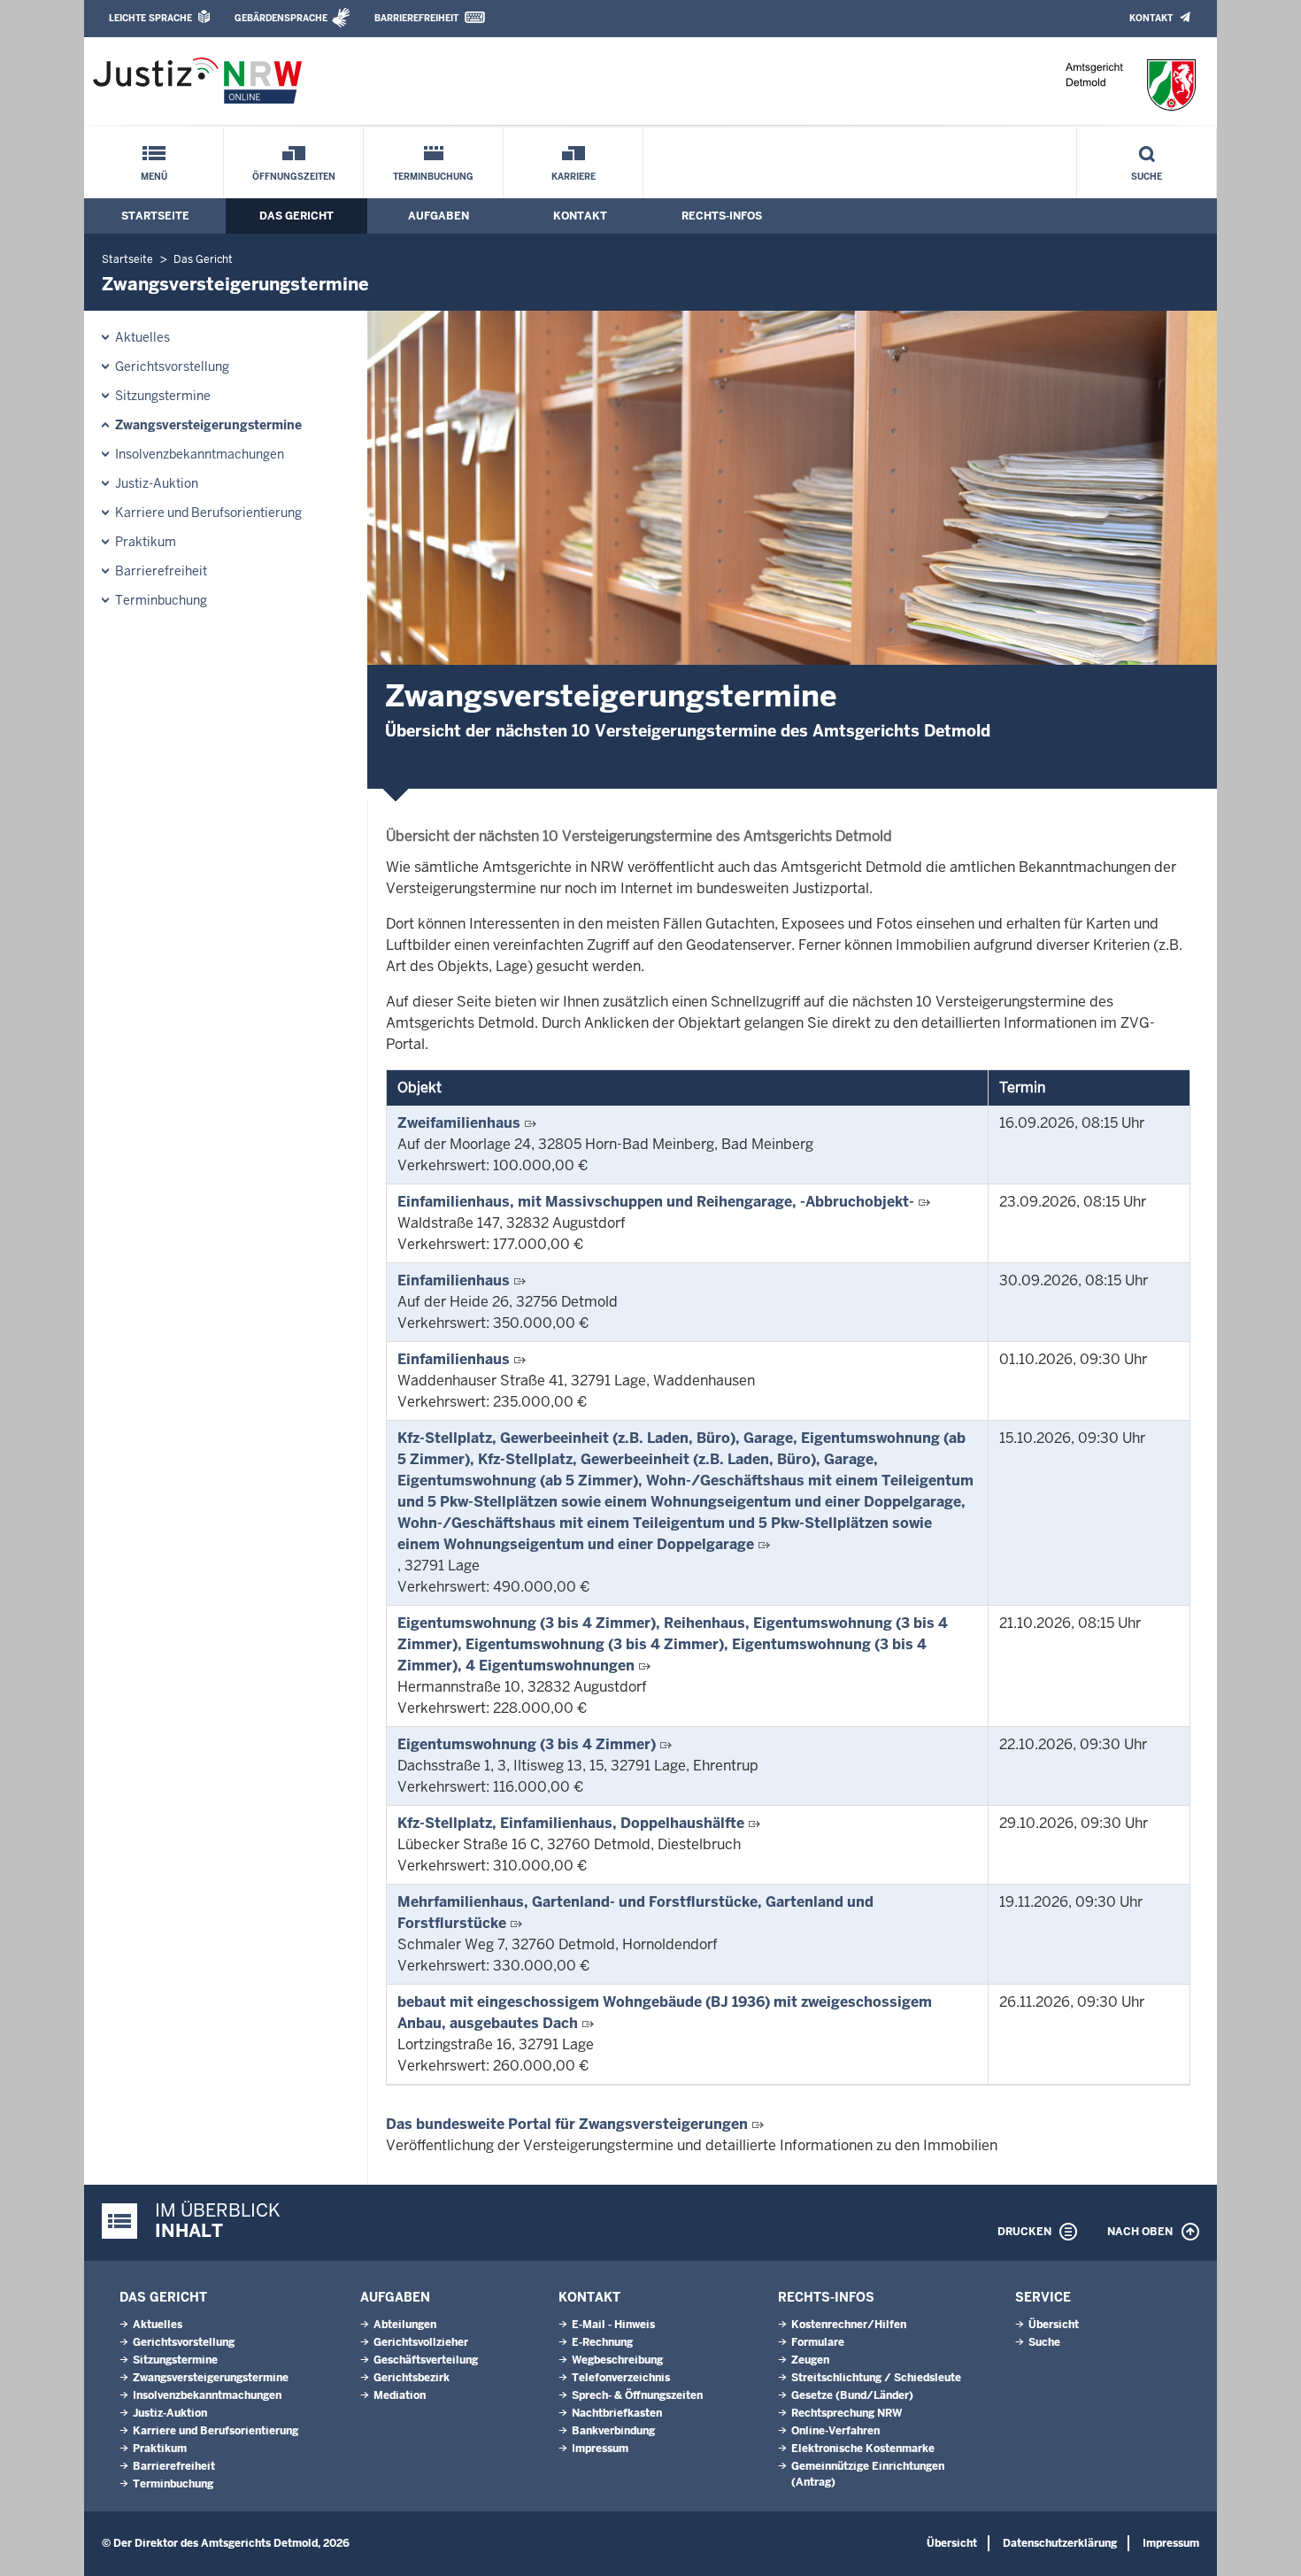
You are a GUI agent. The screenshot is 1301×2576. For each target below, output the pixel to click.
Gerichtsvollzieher (421, 2342)
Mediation (400, 2395)
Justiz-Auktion (157, 483)
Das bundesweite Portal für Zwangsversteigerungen (567, 2124)
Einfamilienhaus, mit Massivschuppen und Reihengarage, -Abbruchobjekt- (656, 1202)
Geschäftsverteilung (426, 2360)
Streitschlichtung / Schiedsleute (876, 2378)
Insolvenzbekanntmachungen (200, 454)
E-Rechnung (602, 2342)
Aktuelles (142, 337)
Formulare (818, 2342)
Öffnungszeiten (294, 177)
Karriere (574, 177)
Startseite (155, 216)
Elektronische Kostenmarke (863, 2449)
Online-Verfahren (835, 2431)
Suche (1147, 177)
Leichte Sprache (150, 18)
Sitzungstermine (163, 396)
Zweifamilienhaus (459, 1123)
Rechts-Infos (722, 216)
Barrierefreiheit (416, 18)
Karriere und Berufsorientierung (208, 513)
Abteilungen (405, 2325)
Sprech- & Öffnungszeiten (637, 2395)
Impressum (600, 2449)
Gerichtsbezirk (412, 2378)
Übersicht (1054, 2325)
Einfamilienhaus (454, 1280)
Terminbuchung (433, 177)
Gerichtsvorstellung (172, 366)
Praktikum (146, 542)
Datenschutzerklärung (1060, 2543)
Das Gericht (296, 216)
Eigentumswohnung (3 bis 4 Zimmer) (527, 1744)
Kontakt (1151, 18)
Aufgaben (439, 216)
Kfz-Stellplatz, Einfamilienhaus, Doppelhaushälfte (571, 1823)
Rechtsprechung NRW (847, 2413)
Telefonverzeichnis (621, 2378)
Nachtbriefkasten (617, 2413)
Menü (154, 177)
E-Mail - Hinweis (613, 2325)
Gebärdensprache (281, 18)
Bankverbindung (613, 2431)
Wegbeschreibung (617, 2360)
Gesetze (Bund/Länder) (852, 2395)
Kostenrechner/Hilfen (849, 2325)
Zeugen (810, 2360)
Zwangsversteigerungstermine (208, 425)
